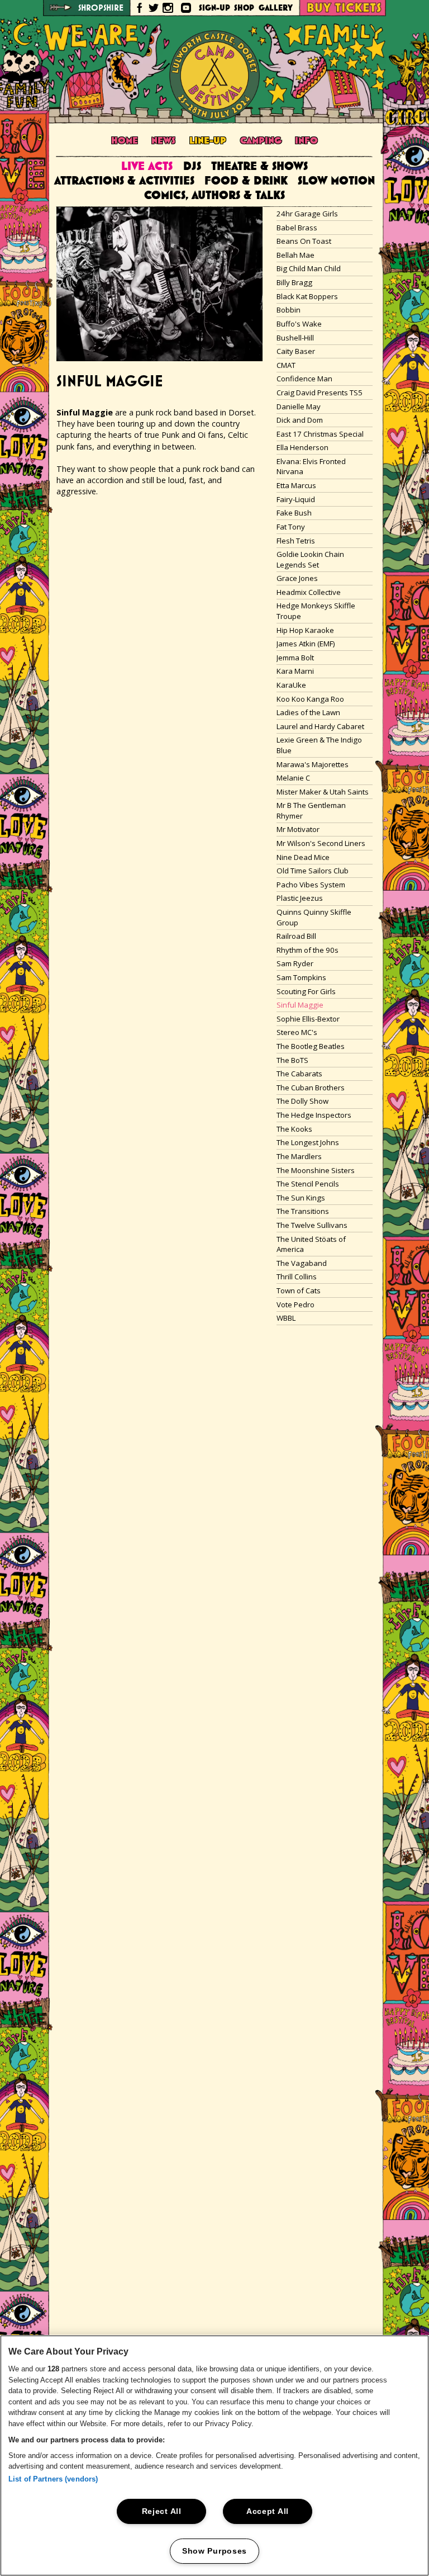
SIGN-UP (214, 8)
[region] (214, 2456)
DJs (192, 167)
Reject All (162, 2511)
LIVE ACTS (147, 167)
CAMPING (261, 141)
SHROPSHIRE (101, 8)
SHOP (244, 8)
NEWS (163, 141)
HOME (125, 141)
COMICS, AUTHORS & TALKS (214, 196)
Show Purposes (214, 2551)
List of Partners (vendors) (53, 2479)
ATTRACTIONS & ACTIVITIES (124, 182)
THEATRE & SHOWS (259, 167)
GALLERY (276, 8)
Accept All (268, 2511)
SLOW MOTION (336, 182)
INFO (306, 141)
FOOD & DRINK (246, 182)
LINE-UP (208, 141)
